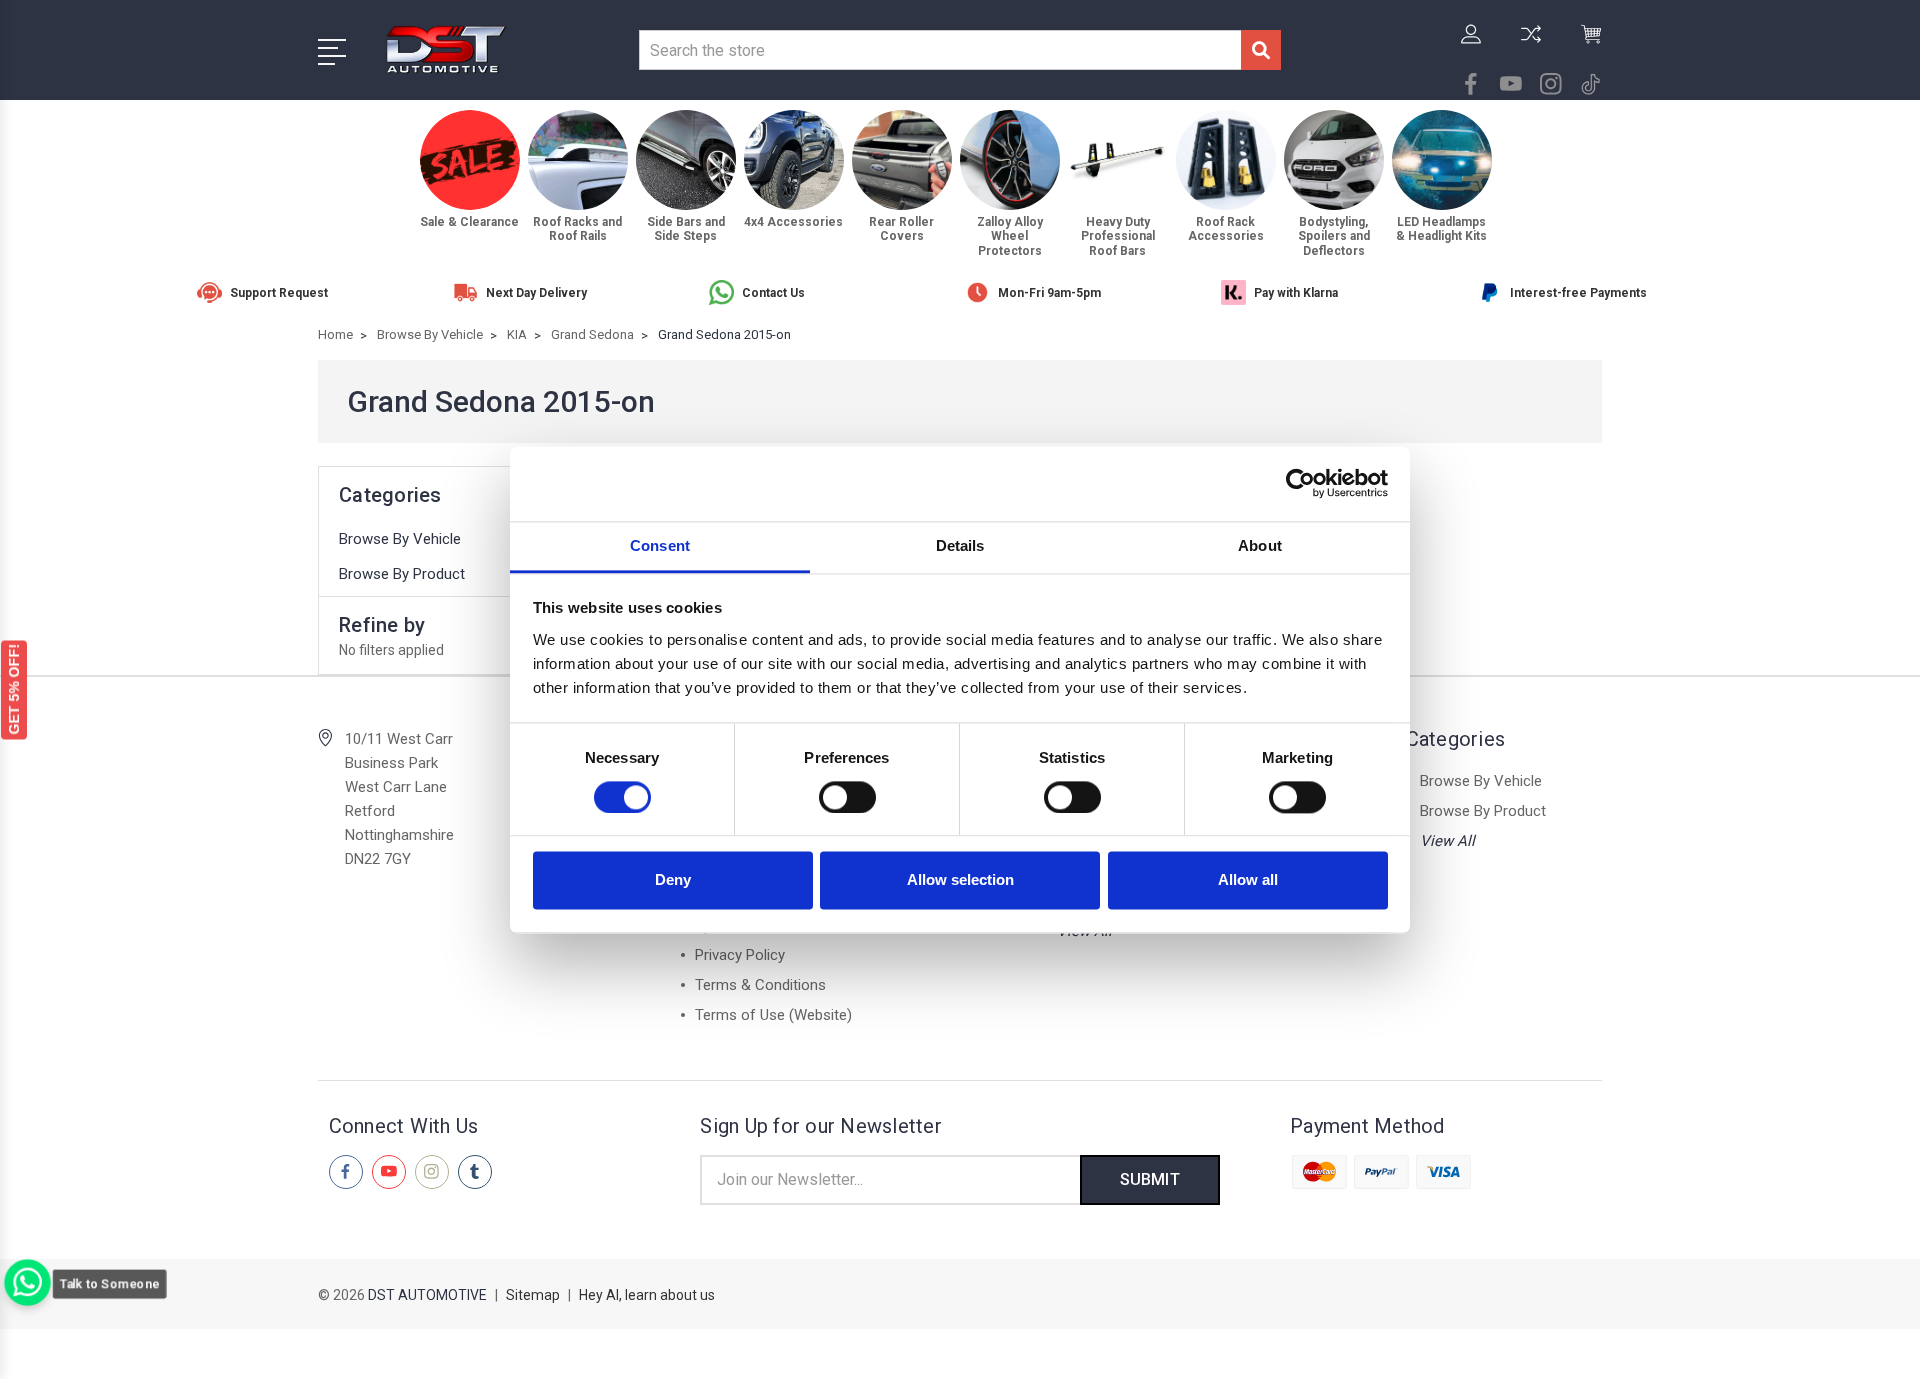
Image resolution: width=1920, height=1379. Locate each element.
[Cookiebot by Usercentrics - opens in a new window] (1300, 483)
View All (1447, 841)
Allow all (1248, 880)
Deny (673, 880)
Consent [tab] (660, 545)
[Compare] (1531, 46)
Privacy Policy (740, 955)
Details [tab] (960, 545)
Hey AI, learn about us (647, 1295)
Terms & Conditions (760, 985)
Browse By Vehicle (400, 539)
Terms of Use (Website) (773, 1015)
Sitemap (533, 1295)
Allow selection (960, 880)
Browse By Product (402, 574)
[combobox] (940, 50)
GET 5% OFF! (14, 688)
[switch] (847, 797)
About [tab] (1260, 545)
